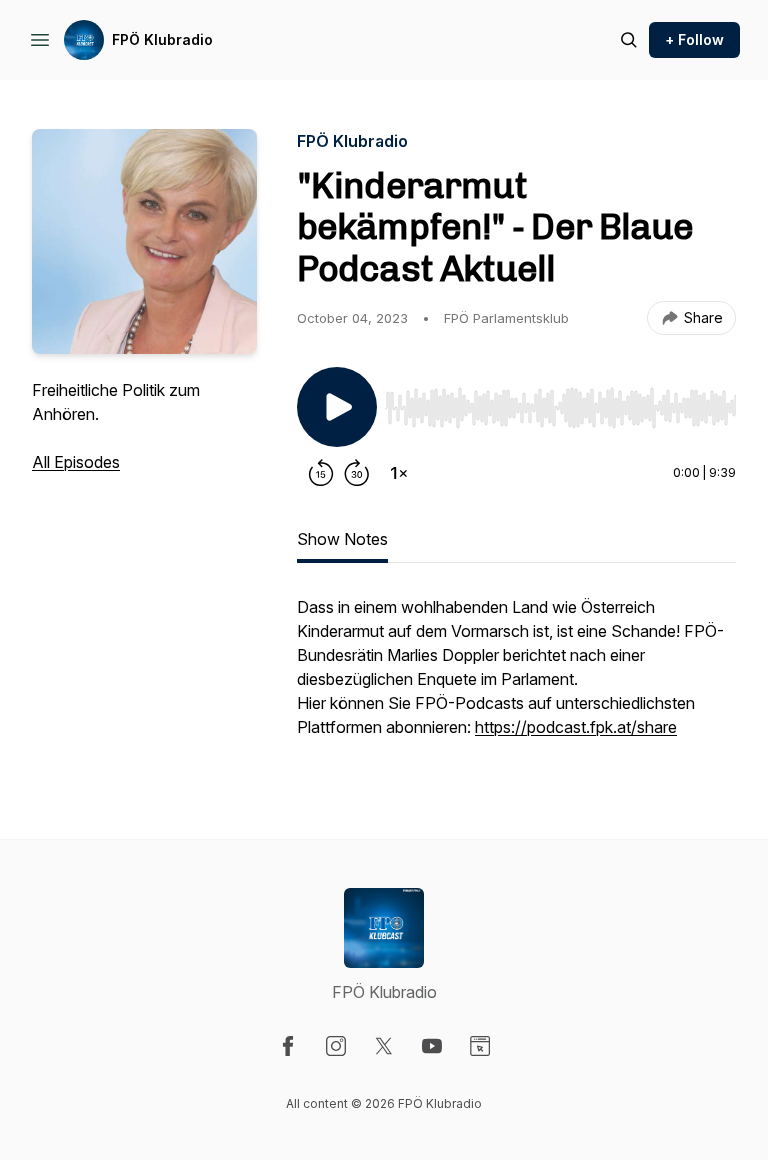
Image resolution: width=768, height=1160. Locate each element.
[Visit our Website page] (480, 1046)
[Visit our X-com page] (384, 1046)
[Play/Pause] (337, 407)
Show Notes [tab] (342, 539)
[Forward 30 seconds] (357, 473)
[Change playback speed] (399, 473)
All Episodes (76, 462)
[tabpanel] (516, 677)
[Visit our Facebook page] (288, 1046)
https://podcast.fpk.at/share (576, 727)
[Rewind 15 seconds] (321, 473)
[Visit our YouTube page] (432, 1046)
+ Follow (694, 39)
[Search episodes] (629, 40)
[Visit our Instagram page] (336, 1046)
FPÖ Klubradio (162, 39)
